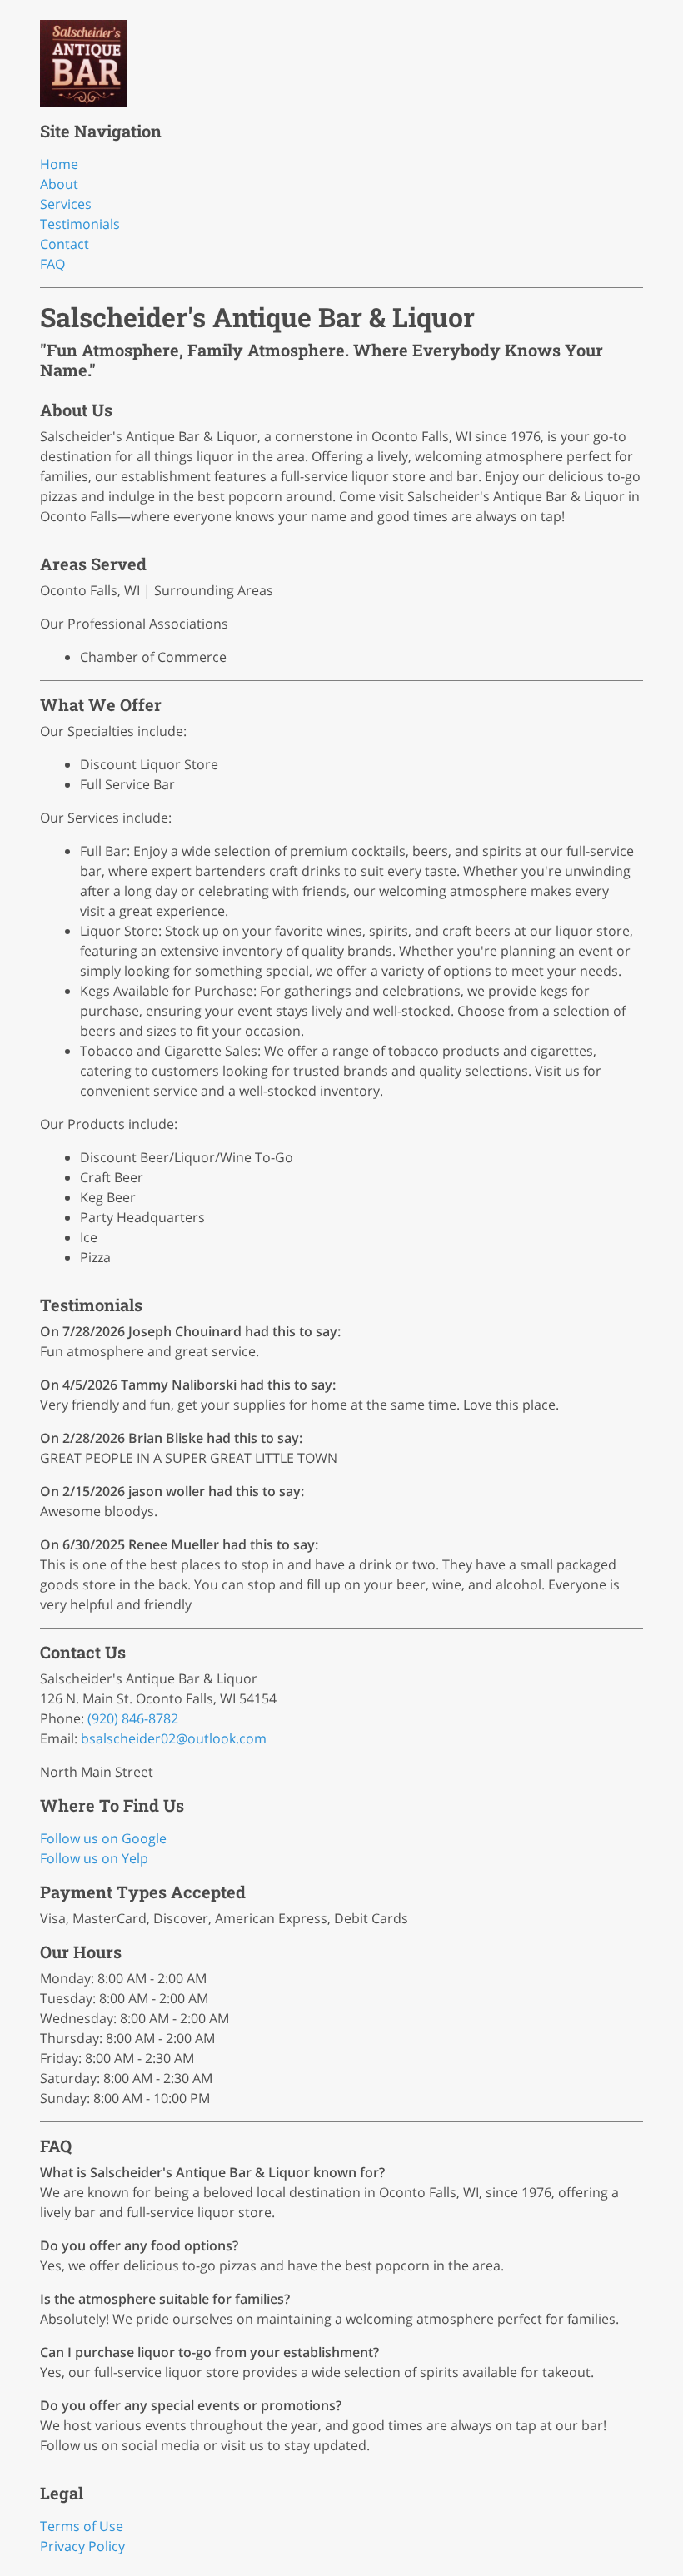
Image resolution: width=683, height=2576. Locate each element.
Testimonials (80, 224)
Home (59, 164)
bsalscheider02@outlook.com (174, 1738)
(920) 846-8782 (133, 1718)
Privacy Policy (82, 2546)
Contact (65, 244)
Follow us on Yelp (94, 1858)
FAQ (52, 264)
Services (66, 204)
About (59, 184)
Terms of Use (82, 2526)
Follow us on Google (103, 1838)
